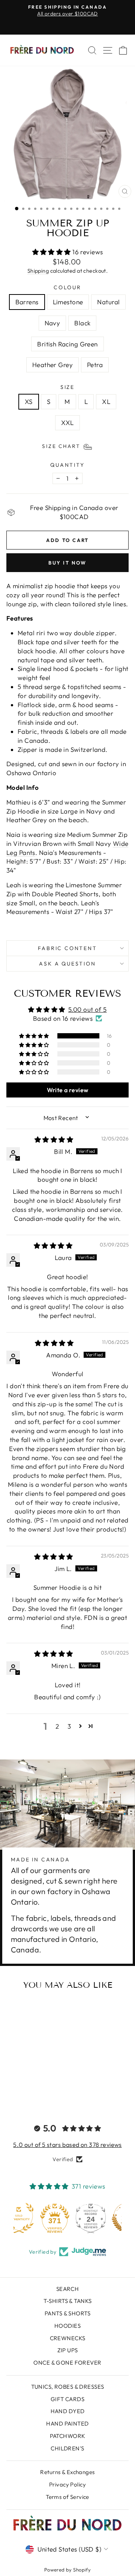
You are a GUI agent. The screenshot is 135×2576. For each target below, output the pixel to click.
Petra (95, 365)
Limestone (68, 302)
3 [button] (69, 1726)
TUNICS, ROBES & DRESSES (68, 2387)
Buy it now (67, 563)
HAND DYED (68, 2411)
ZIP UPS (68, 2350)
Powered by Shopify (68, 2570)
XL (106, 402)
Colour (67, 287)
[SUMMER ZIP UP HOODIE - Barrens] (12, 2089)
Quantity (67, 465)
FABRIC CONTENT (67, 948)
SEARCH (68, 2289)
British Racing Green (67, 344)
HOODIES (67, 2326)
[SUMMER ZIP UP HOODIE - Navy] (38, 2089)
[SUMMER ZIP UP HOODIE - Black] (47, 2089)
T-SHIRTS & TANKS (68, 2301)
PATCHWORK (68, 2436)
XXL (67, 423)
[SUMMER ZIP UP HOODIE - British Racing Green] (21, 2097)
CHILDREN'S (67, 2448)
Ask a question (67, 964)
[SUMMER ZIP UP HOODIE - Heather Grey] (29, 2097)
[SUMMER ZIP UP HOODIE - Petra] (38, 2097)
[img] (54, 1139)
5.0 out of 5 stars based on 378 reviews (67, 2145)
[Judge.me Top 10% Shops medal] (103, 2218)
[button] (52, 252)
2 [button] (57, 1726)
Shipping (38, 271)
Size (67, 387)
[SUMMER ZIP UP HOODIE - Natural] (29, 2089)
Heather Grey (52, 365)
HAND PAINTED (67, 2423)
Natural (108, 302)
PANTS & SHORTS (67, 2313)
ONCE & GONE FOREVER (67, 2363)
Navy (52, 323)
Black (82, 323)
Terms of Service (67, 2497)
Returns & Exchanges (67, 2472)
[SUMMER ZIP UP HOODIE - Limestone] (21, 2089)
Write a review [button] (68, 1090)
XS (29, 402)
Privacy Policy (67, 2484)
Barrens (27, 302)
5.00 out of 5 (88, 1009)
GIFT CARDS (67, 2399)
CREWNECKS (68, 2338)
